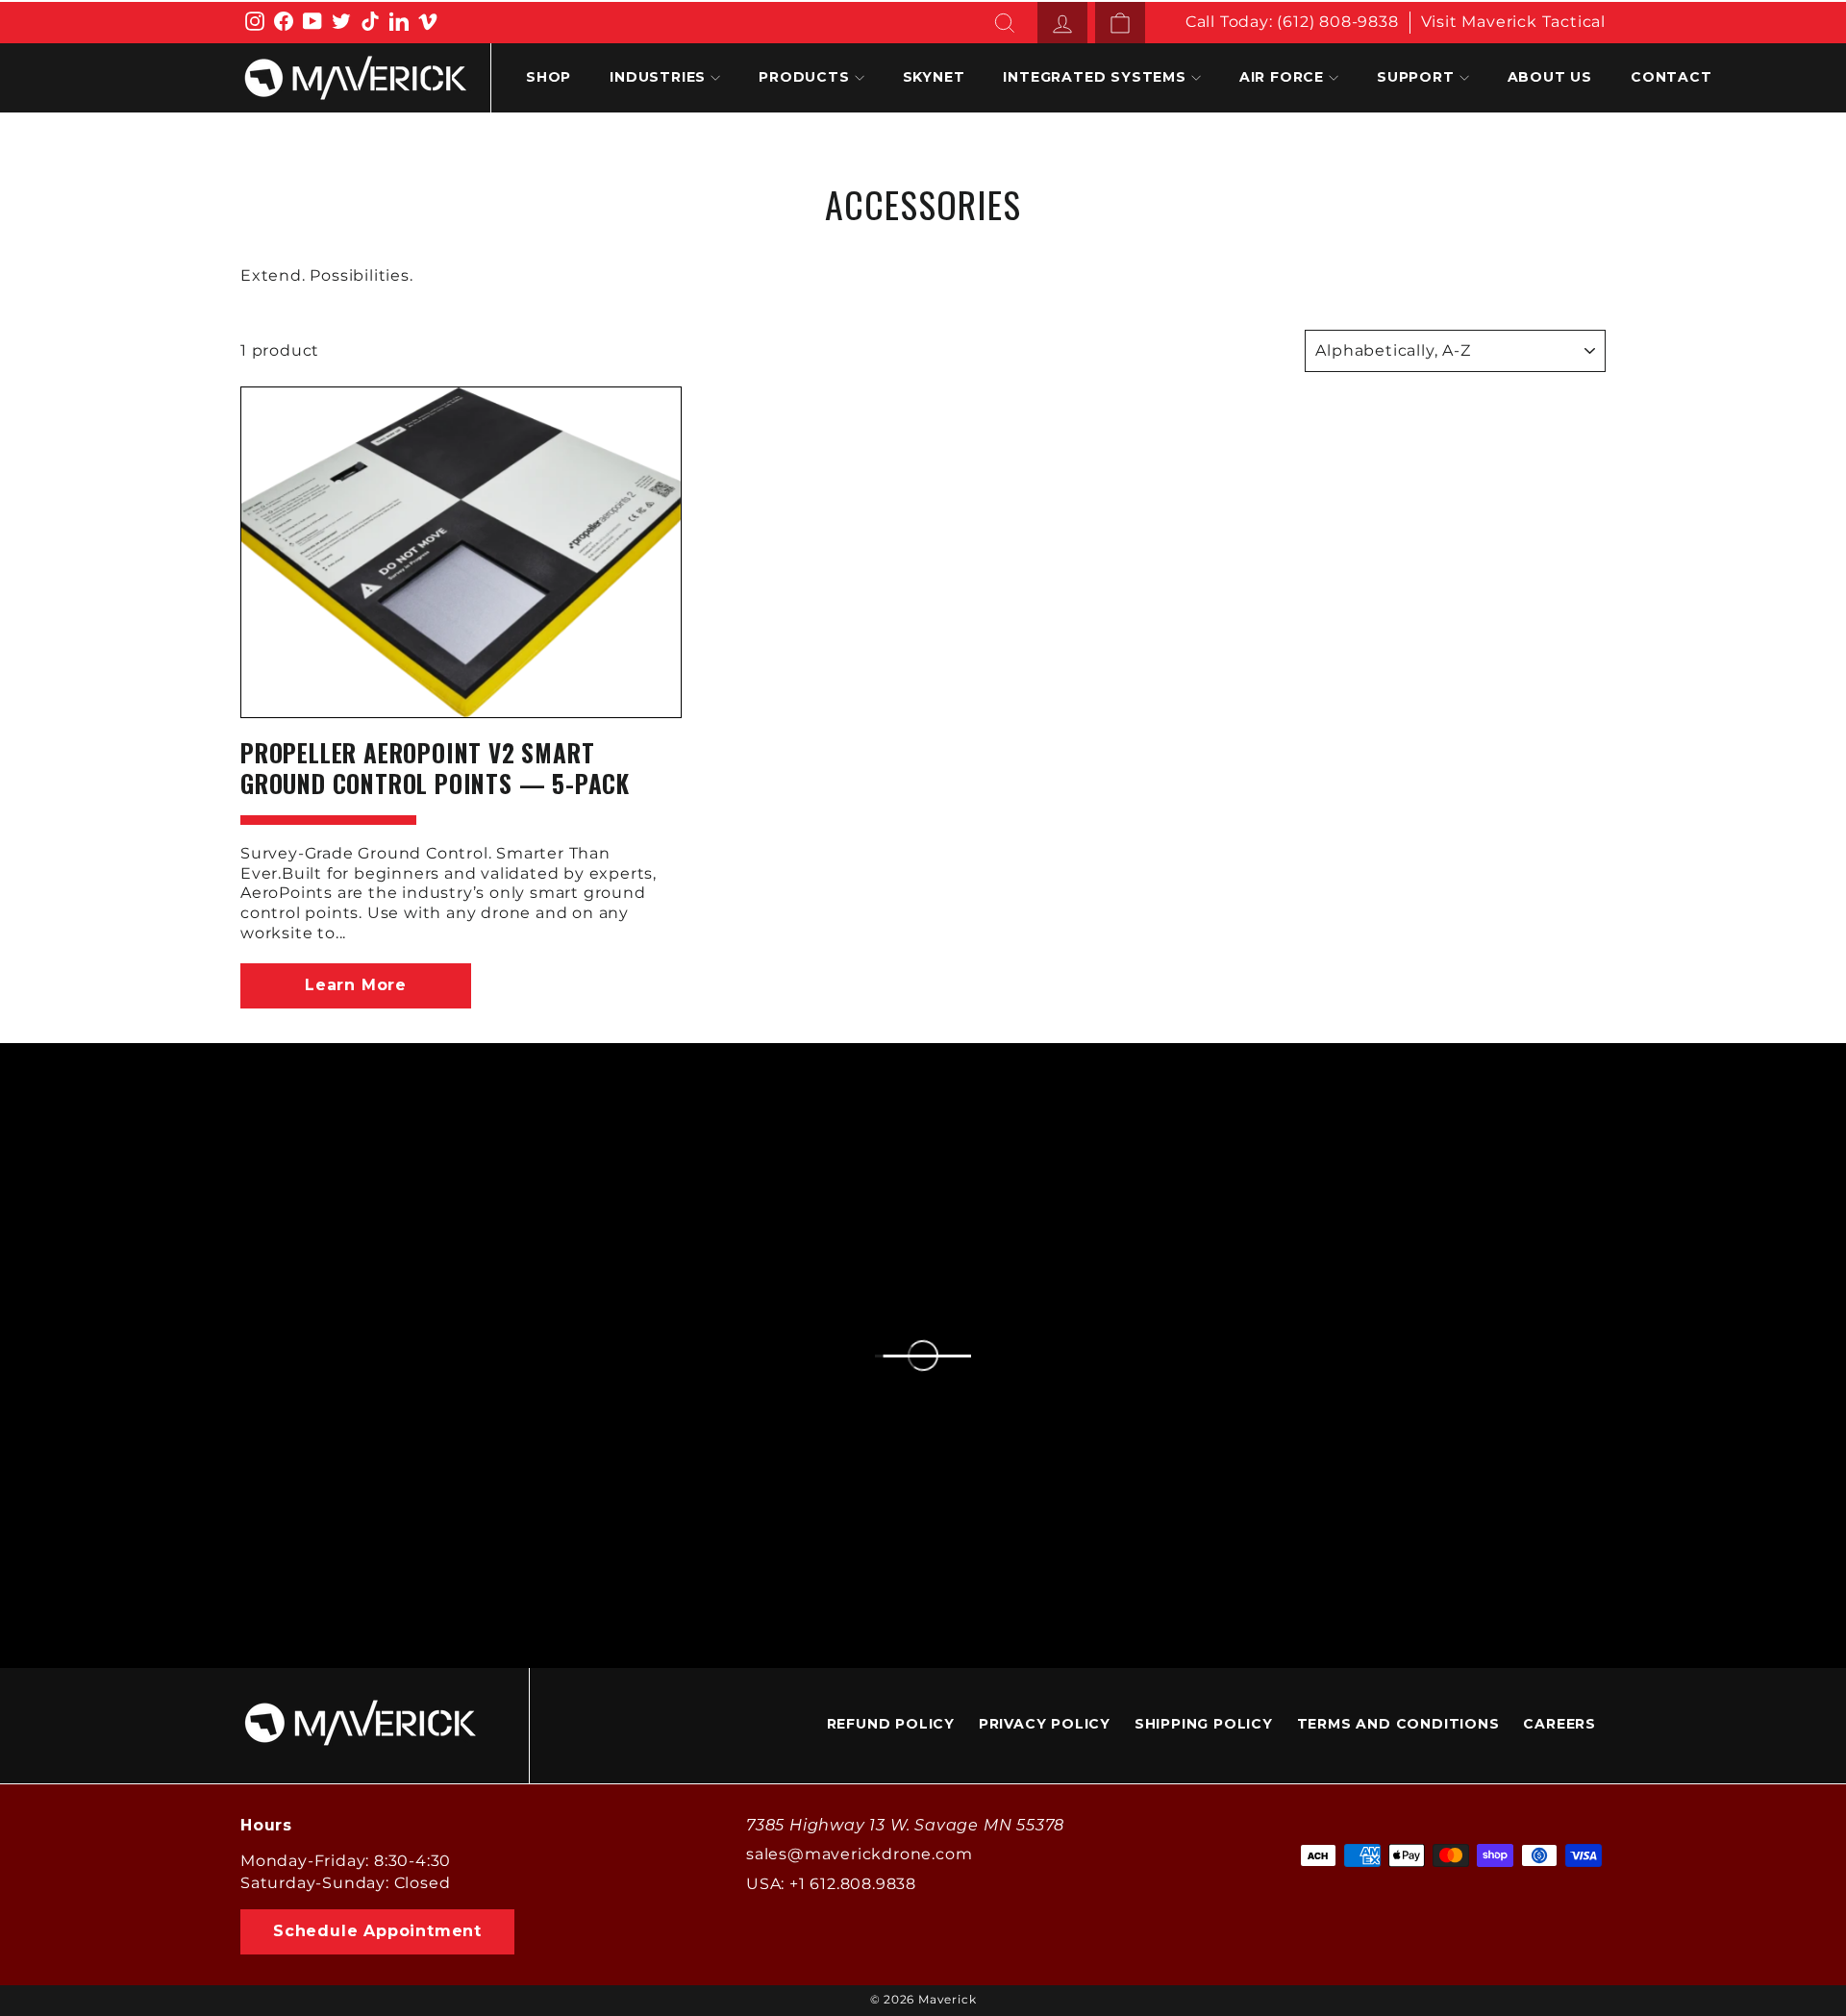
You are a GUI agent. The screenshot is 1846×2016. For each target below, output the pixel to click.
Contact (1671, 77)
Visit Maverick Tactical (1513, 22)
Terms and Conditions (1398, 1724)
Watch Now (1597, 1232)
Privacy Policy (1045, 1724)
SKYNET (934, 77)
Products (804, 77)
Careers (1559, 1724)
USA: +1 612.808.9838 (831, 1884)
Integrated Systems (1094, 77)
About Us (1550, 77)
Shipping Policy (1204, 1724)
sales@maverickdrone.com (859, 1854)
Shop (549, 77)
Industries (658, 77)
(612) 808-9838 (1337, 22)
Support (1416, 77)
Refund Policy (891, 1724)
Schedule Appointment (377, 1931)
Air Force (1282, 77)
